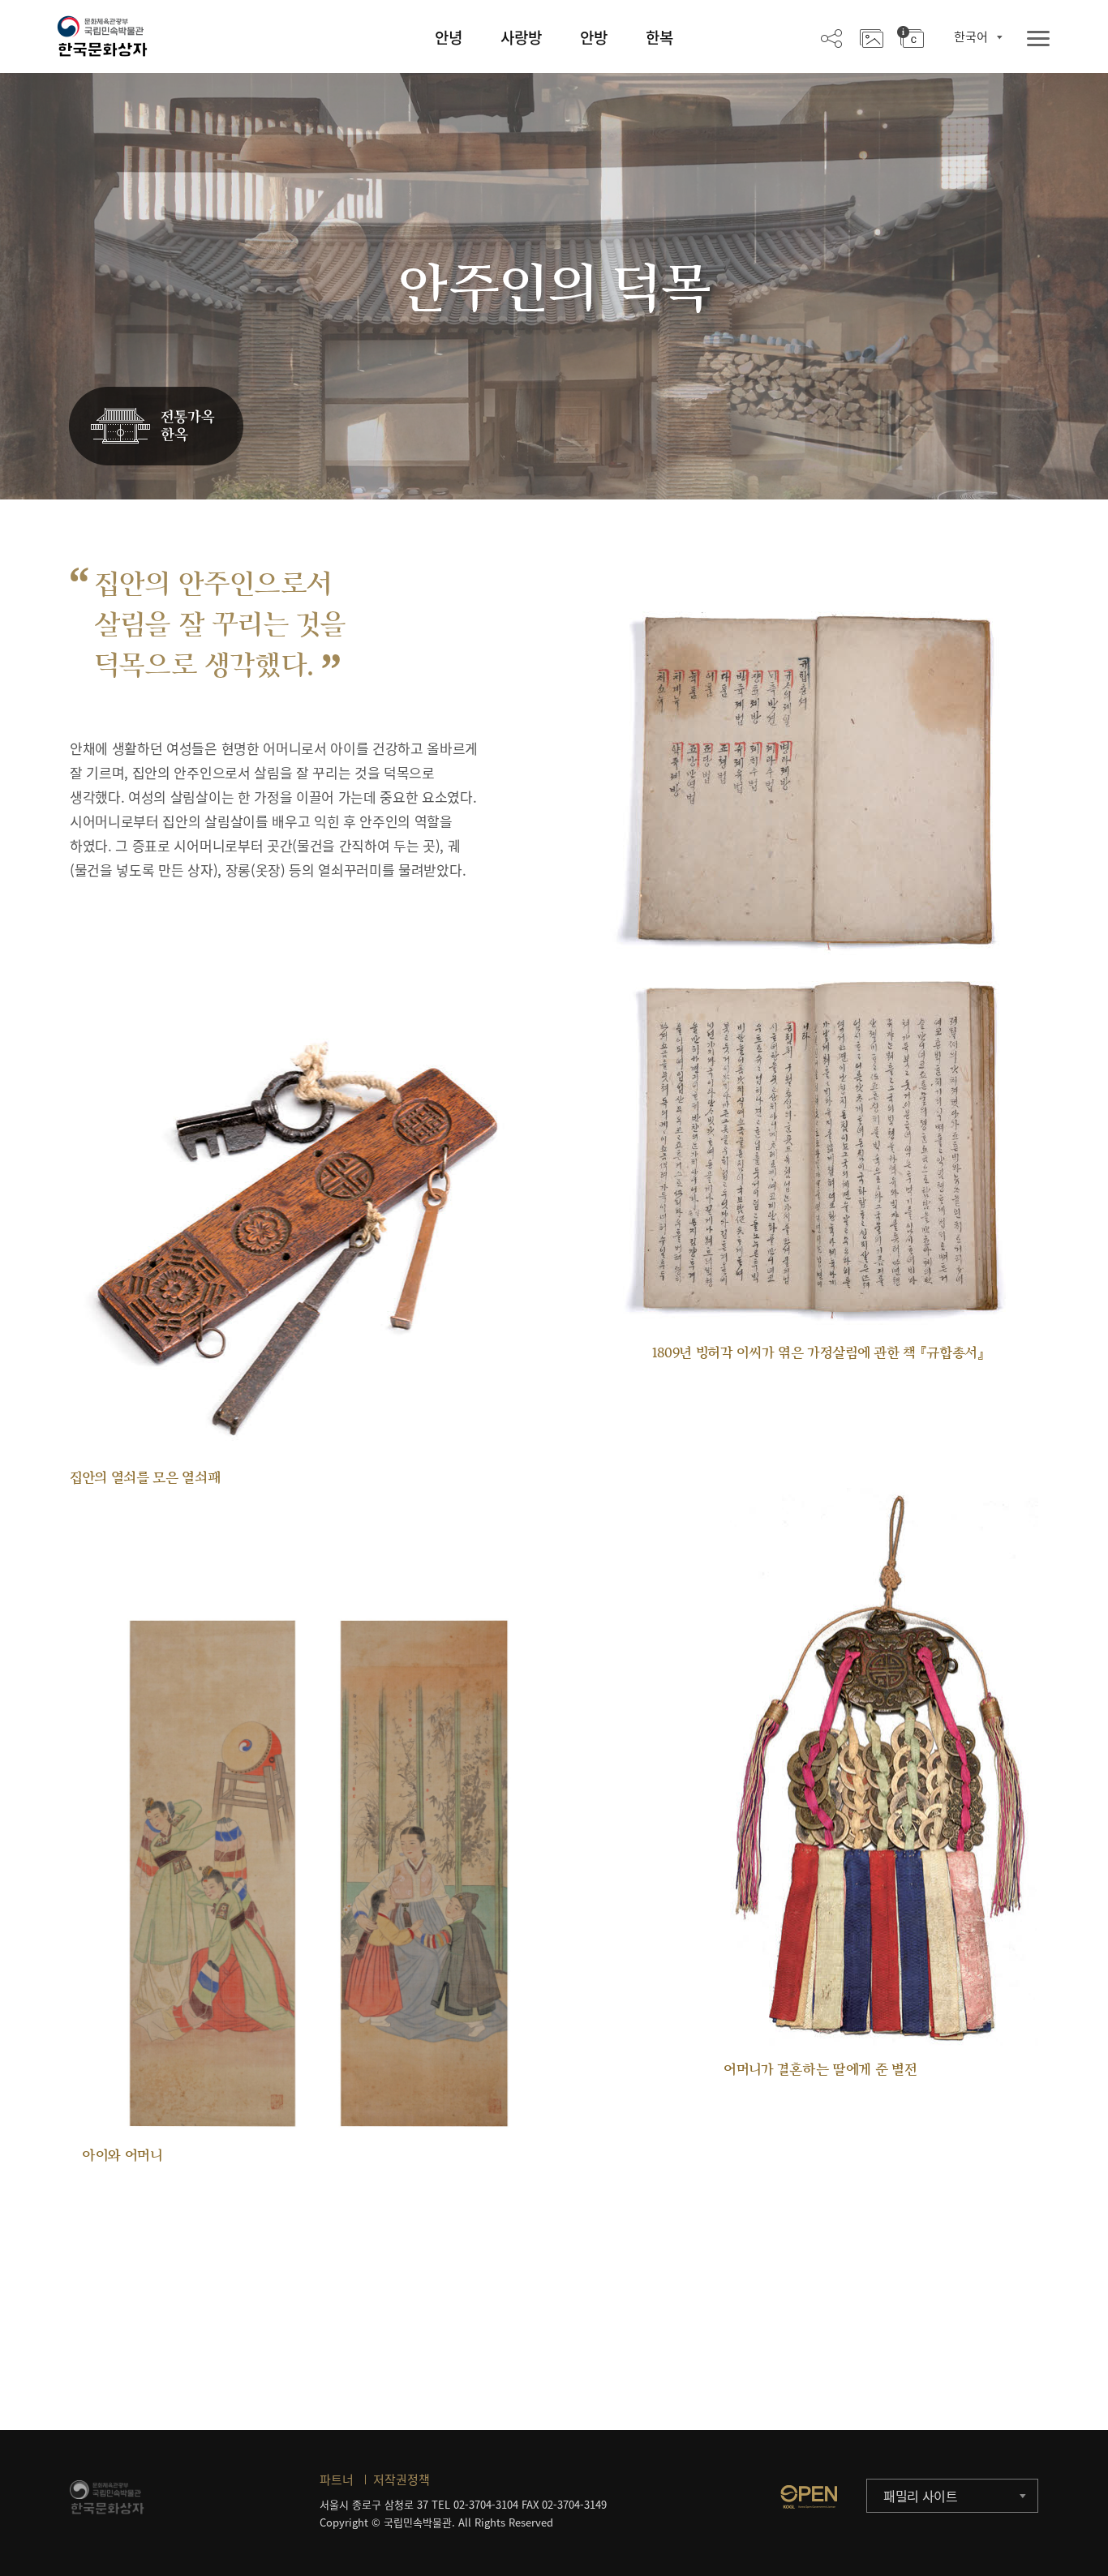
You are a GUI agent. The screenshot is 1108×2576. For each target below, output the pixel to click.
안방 (594, 37)
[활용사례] (872, 37)
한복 (659, 37)
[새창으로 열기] (809, 2497)
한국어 (971, 36)
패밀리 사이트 (921, 2496)
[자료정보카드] (910, 37)
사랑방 (521, 37)
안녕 (449, 37)
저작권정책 (402, 2480)
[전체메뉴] (1038, 39)
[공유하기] (831, 37)
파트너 (337, 2480)
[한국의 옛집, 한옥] (156, 427)
